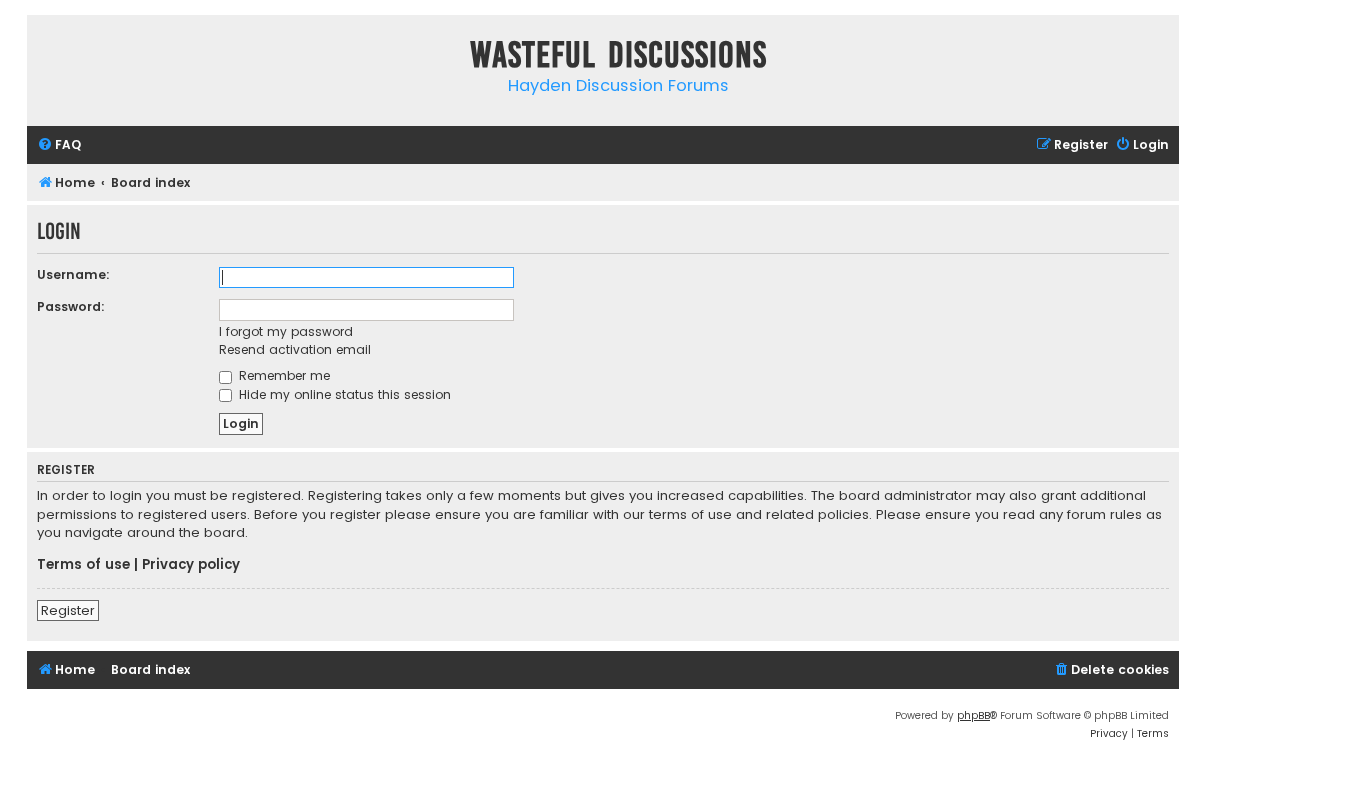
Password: (71, 306)
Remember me (282, 375)
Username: (73, 274)
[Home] (47, 58)
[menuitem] (59, 145)
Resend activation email (295, 349)
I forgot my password (286, 331)
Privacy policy (191, 565)
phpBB (973, 715)
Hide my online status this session (343, 394)
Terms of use (83, 565)
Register (68, 610)
